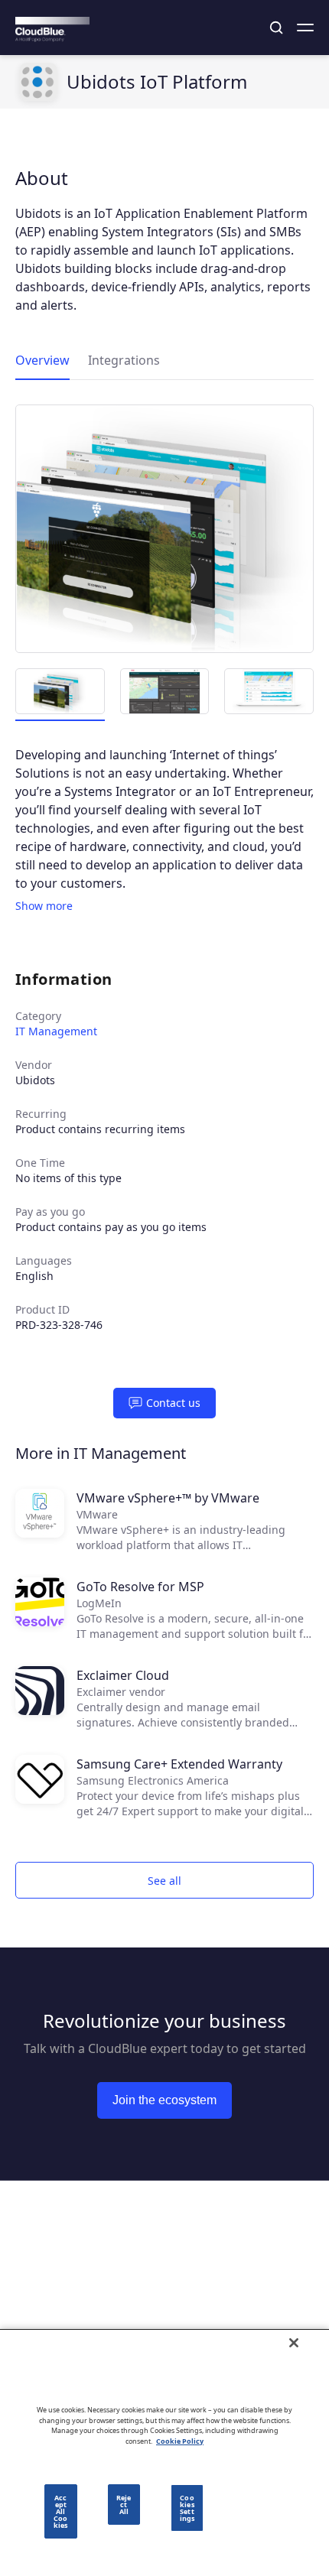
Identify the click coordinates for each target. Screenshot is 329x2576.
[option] (164, 529)
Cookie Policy (180, 2441)
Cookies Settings (187, 2508)
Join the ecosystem (164, 2100)
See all (164, 1881)
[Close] (294, 2343)
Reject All (124, 2505)
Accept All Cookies (60, 2511)
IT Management (56, 1031)
